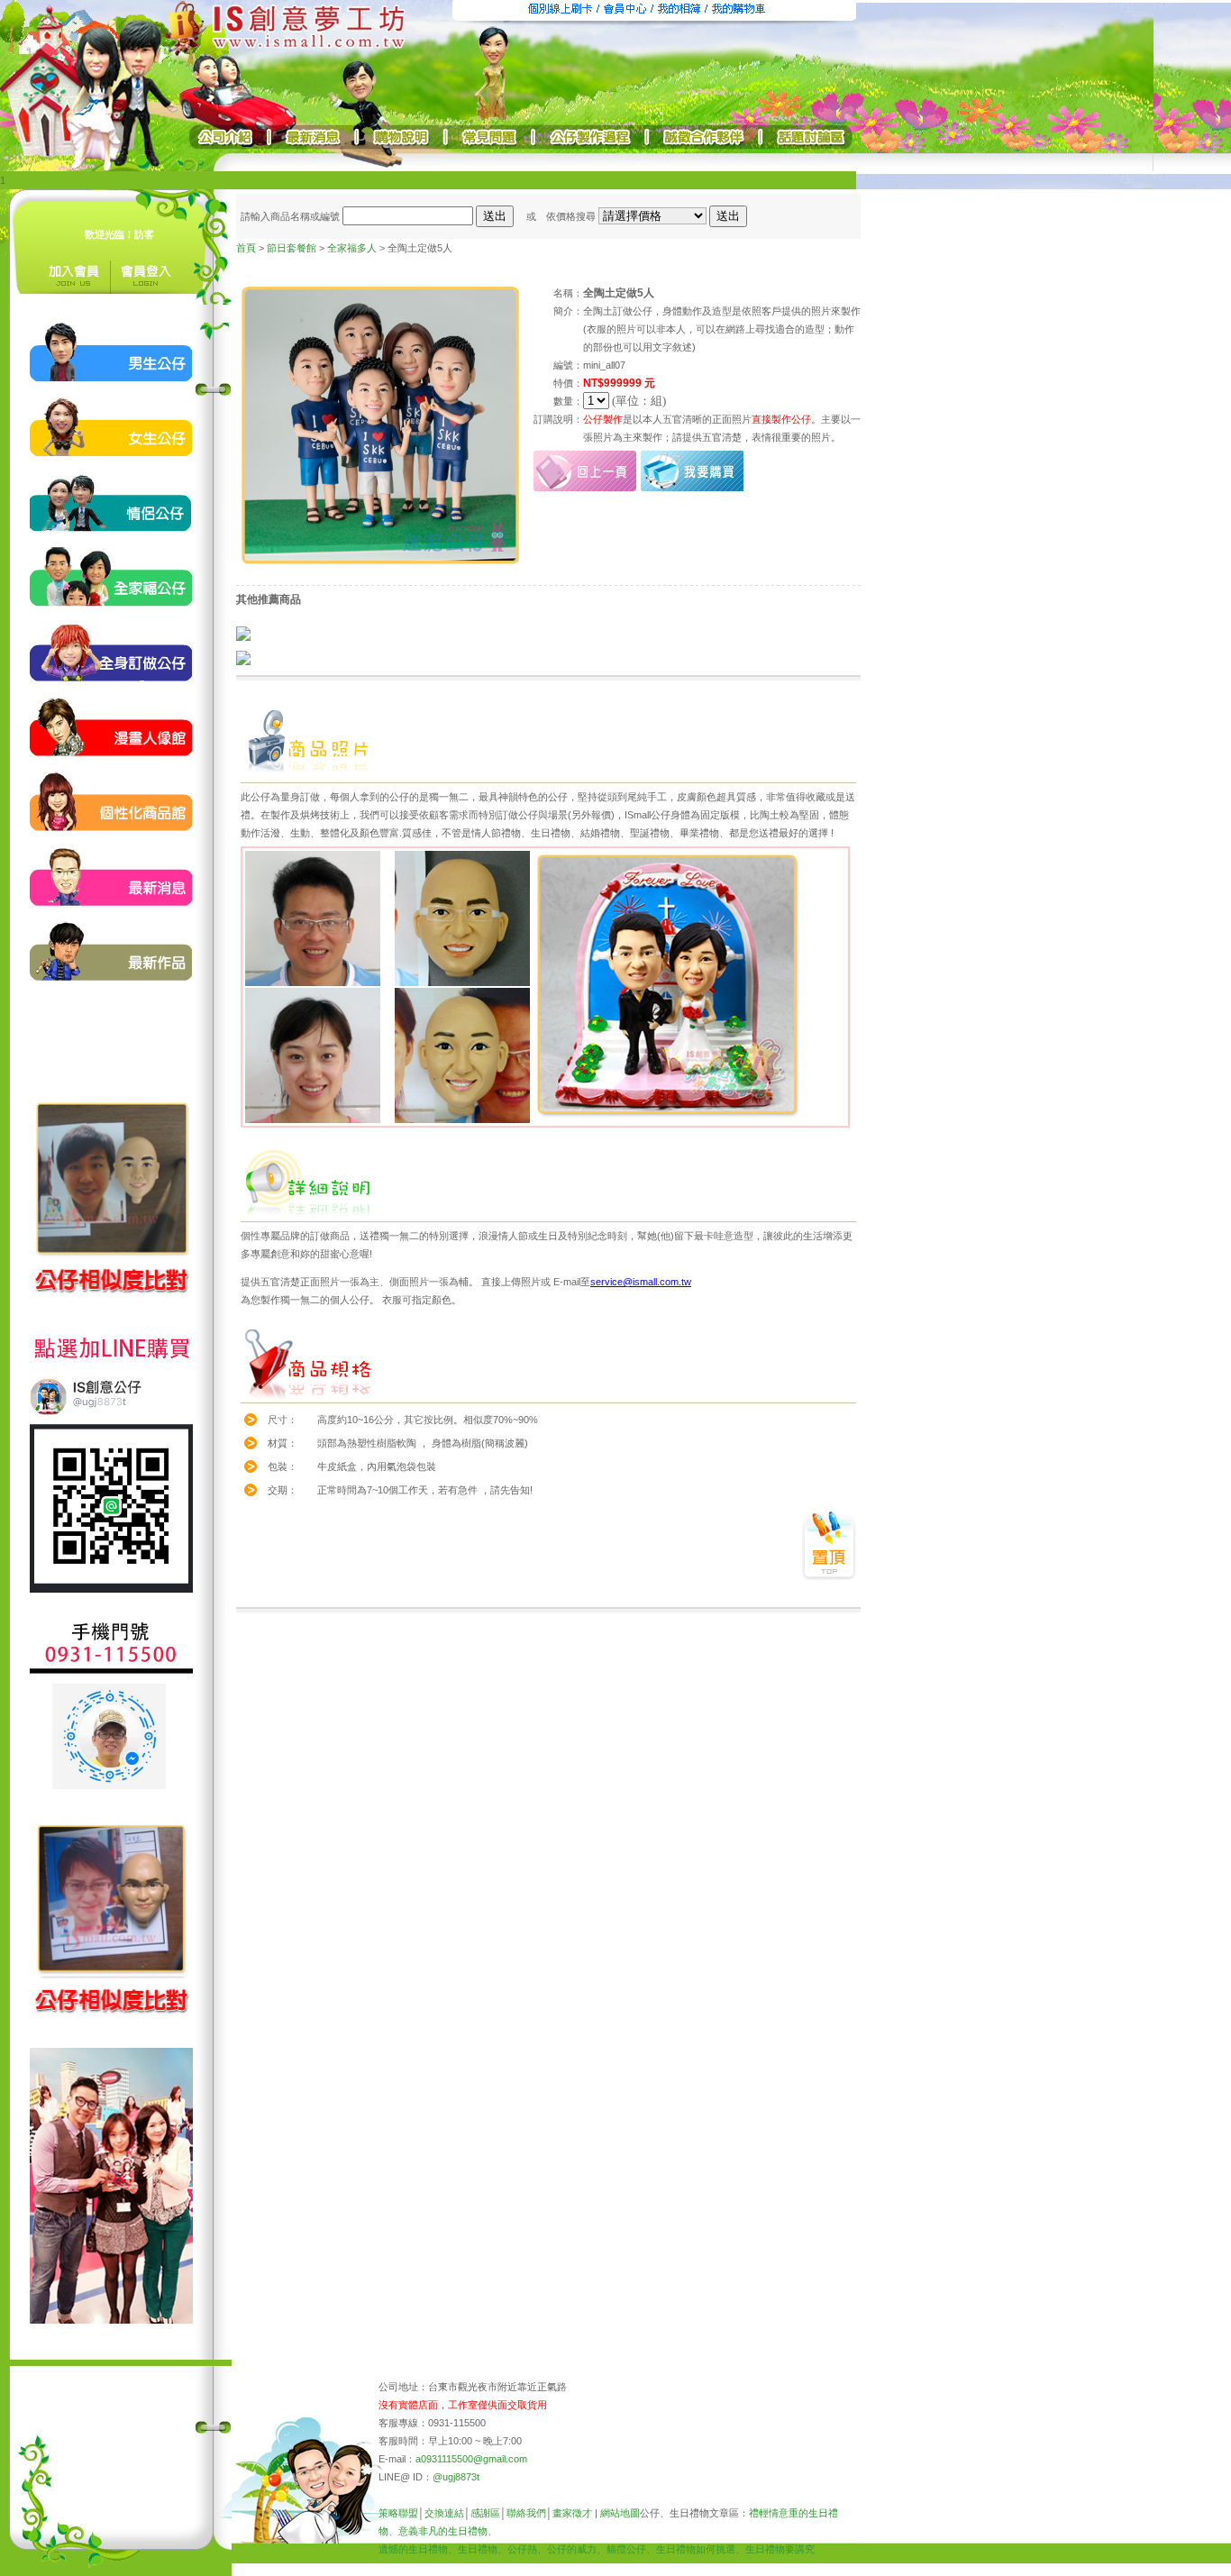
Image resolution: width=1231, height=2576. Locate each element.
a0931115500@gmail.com (471, 2459)
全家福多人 (352, 248)
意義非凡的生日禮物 (443, 2531)
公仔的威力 (572, 2549)
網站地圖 (620, 2513)
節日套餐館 (292, 248)
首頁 (246, 248)
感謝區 (485, 2513)
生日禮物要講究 (780, 2549)
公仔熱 (522, 2549)
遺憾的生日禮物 (413, 2549)
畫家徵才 (572, 2513)
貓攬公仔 (626, 2549)
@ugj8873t (456, 2477)
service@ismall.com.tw (641, 1282)
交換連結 (444, 2513)
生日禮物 (478, 2549)
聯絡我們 (526, 2513)
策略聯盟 (398, 2513)
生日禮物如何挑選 (696, 2549)
